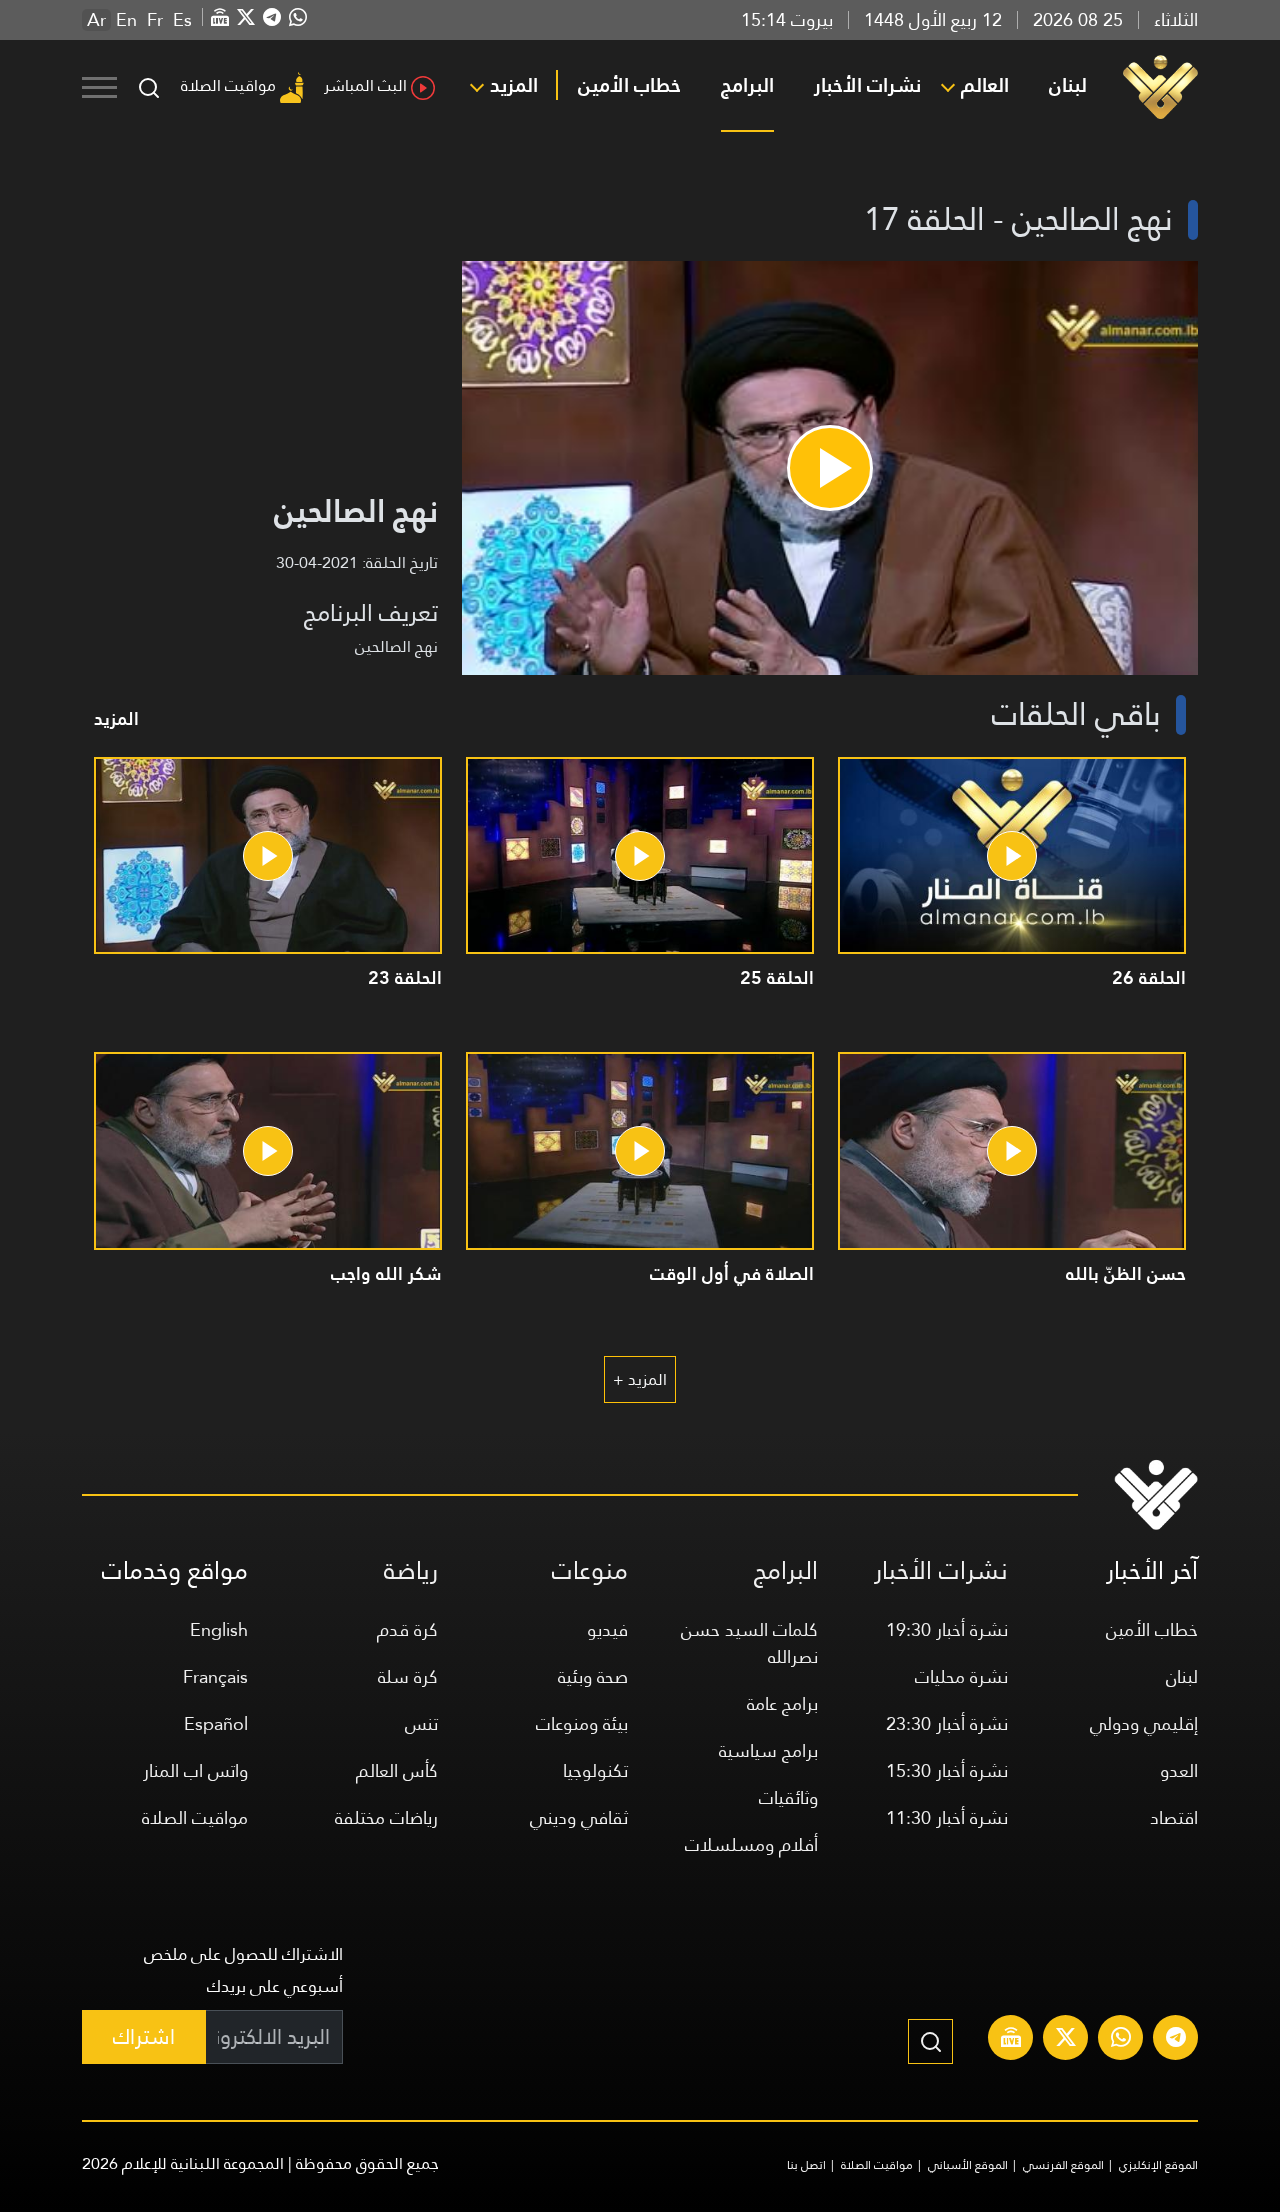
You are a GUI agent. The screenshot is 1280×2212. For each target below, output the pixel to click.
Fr (155, 20)
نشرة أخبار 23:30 (947, 1723)
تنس (421, 1723)
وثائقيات (788, 1797)
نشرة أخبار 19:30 (947, 1629)
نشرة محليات (961, 1676)
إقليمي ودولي (1144, 1723)
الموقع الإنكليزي (1158, 2165)
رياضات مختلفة (386, 1817)
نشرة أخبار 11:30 (947, 1817)
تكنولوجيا (595, 1770)
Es (182, 20)
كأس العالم (397, 1770)
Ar (96, 20)
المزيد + (640, 1379)
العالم (985, 85)
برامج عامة (782, 1703)
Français (215, 1676)
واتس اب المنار (195, 1770)
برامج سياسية (768, 1750)
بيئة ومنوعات (582, 1723)
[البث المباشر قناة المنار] (1011, 2040)
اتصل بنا (806, 2165)
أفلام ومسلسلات (751, 1844)
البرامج (747, 85)
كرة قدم (407, 1629)
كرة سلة (408, 1676)
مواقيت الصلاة (228, 85)
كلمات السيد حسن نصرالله (749, 1643)
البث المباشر (365, 85)
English (219, 1629)
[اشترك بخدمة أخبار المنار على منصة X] (1066, 2040)
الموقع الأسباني (968, 2165)
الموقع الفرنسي (1063, 2165)
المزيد (514, 85)
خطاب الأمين (629, 85)
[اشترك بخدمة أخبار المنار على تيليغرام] (1176, 2040)
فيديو (607, 1629)
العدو (1179, 1770)
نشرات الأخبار (867, 85)
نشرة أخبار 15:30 (947, 1770)
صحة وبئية (593, 1676)
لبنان (1068, 85)
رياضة (411, 1570)
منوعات (590, 1570)
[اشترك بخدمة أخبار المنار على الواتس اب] (1121, 2040)
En (126, 20)
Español (216, 1723)
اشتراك (144, 2036)
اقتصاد (1174, 1817)
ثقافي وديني (579, 1817)
